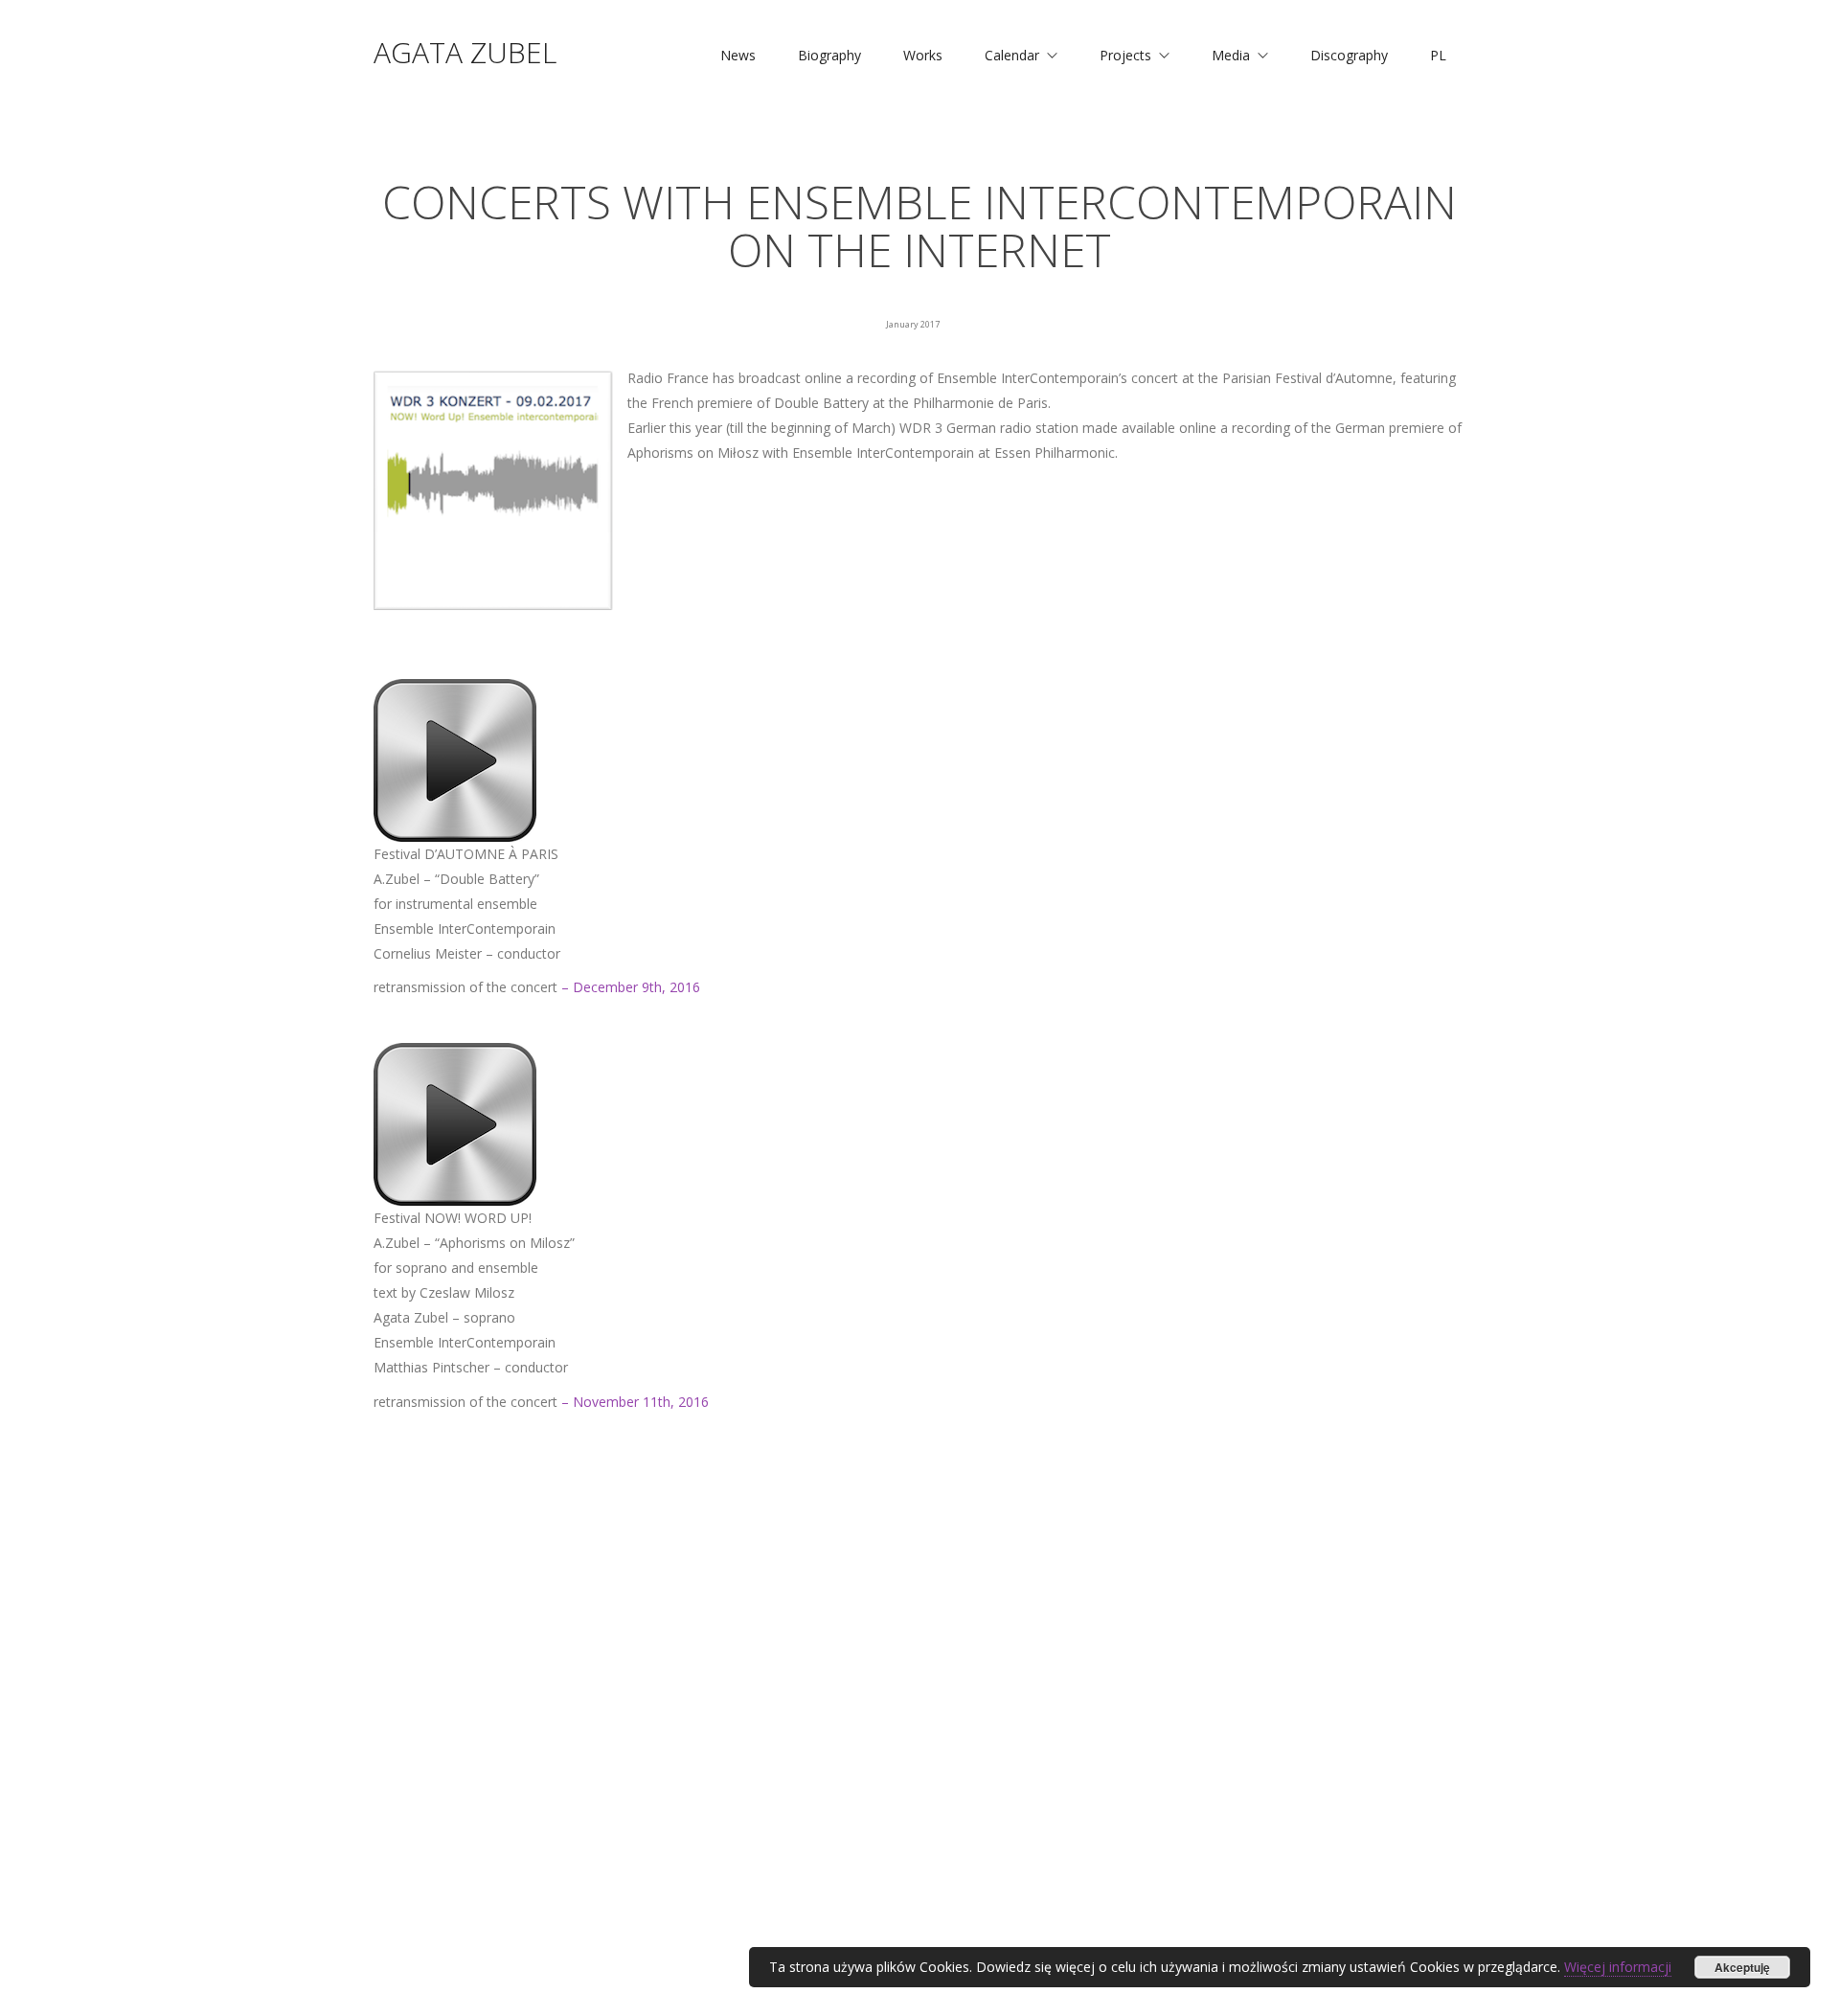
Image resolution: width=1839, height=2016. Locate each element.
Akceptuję (1742, 1967)
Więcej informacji (1618, 1967)
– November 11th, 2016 (635, 1402)
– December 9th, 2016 (631, 987)
